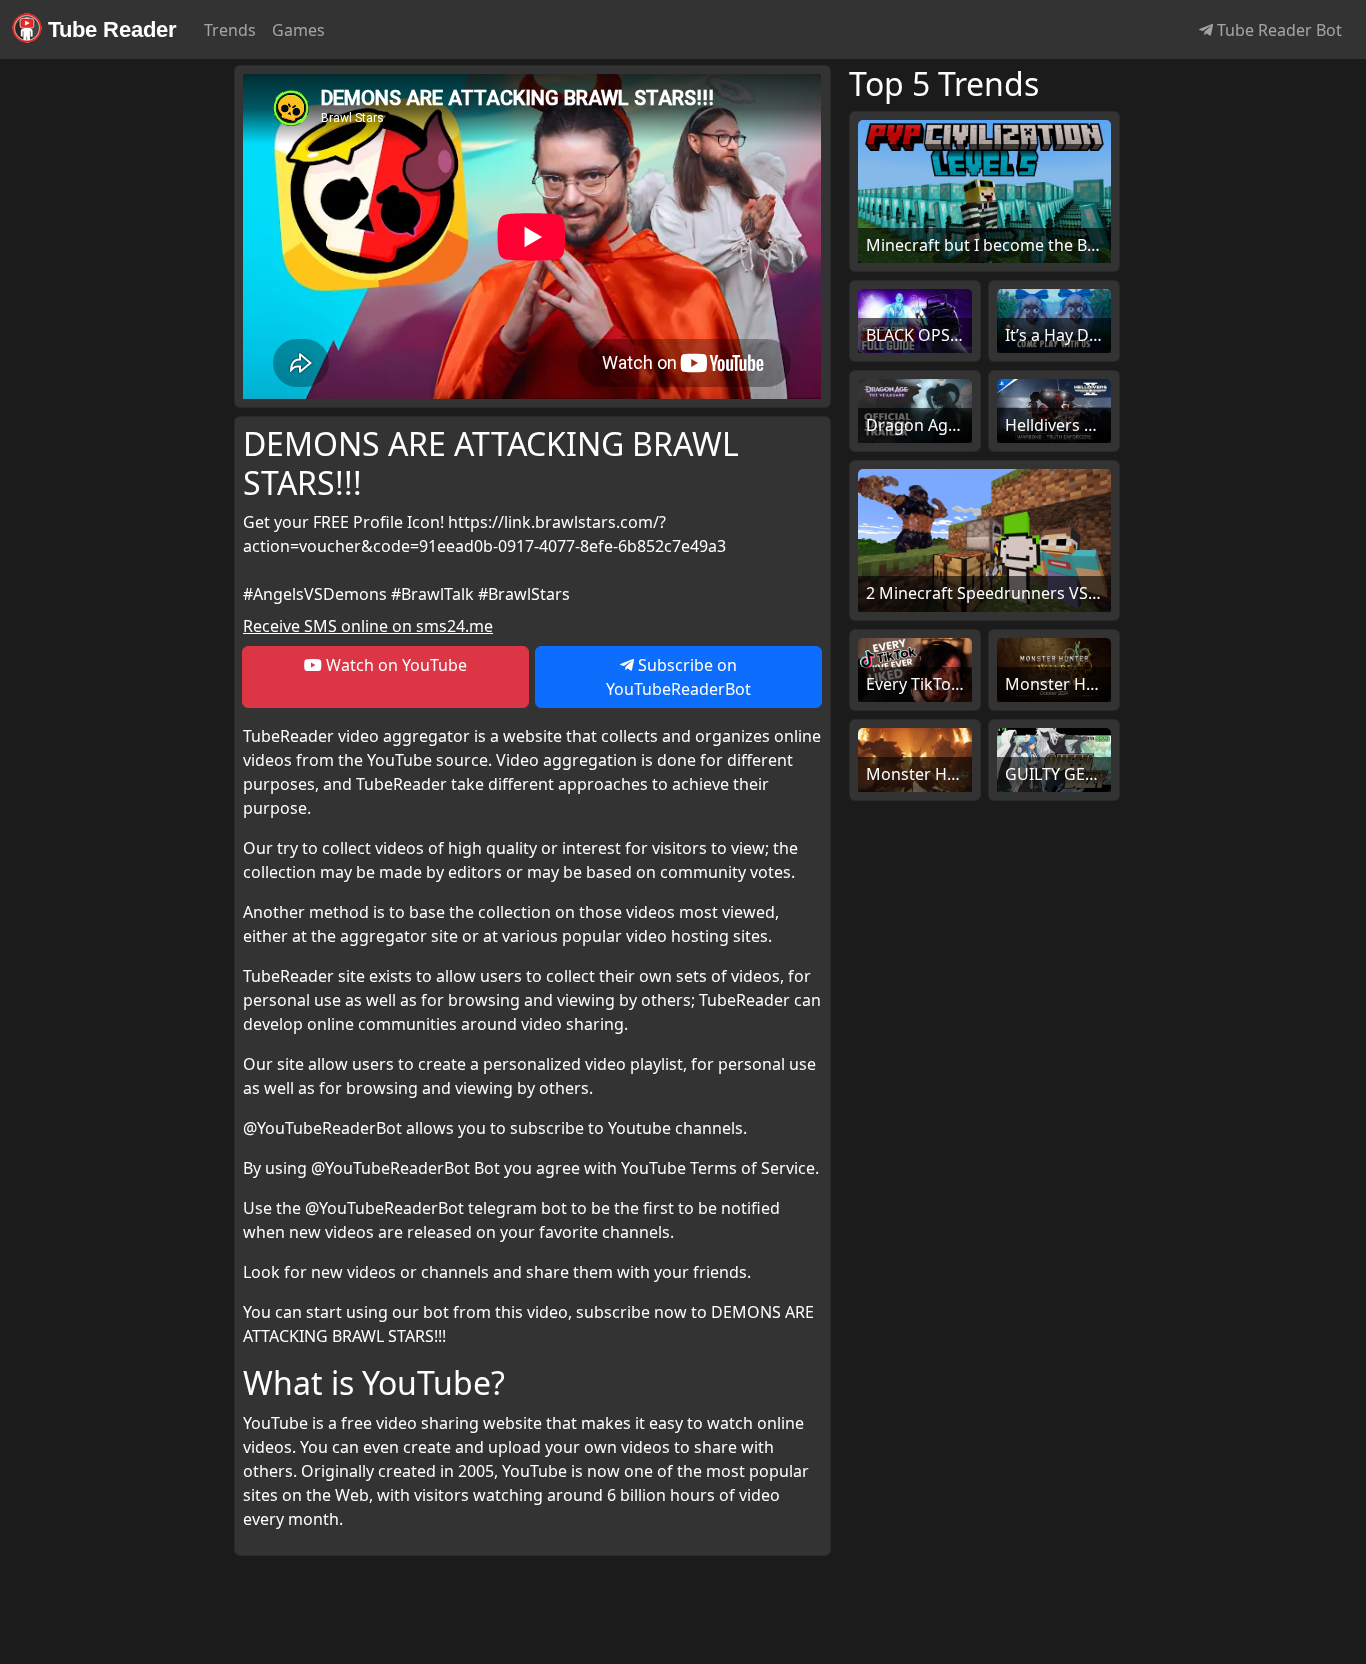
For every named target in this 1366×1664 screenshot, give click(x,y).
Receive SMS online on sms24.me (368, 626)
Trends (230, 30)
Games (298, 30)
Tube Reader (109, 29)
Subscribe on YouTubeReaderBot (678, 677)
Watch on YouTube (394, 665)
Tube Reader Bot (1277, 30)
